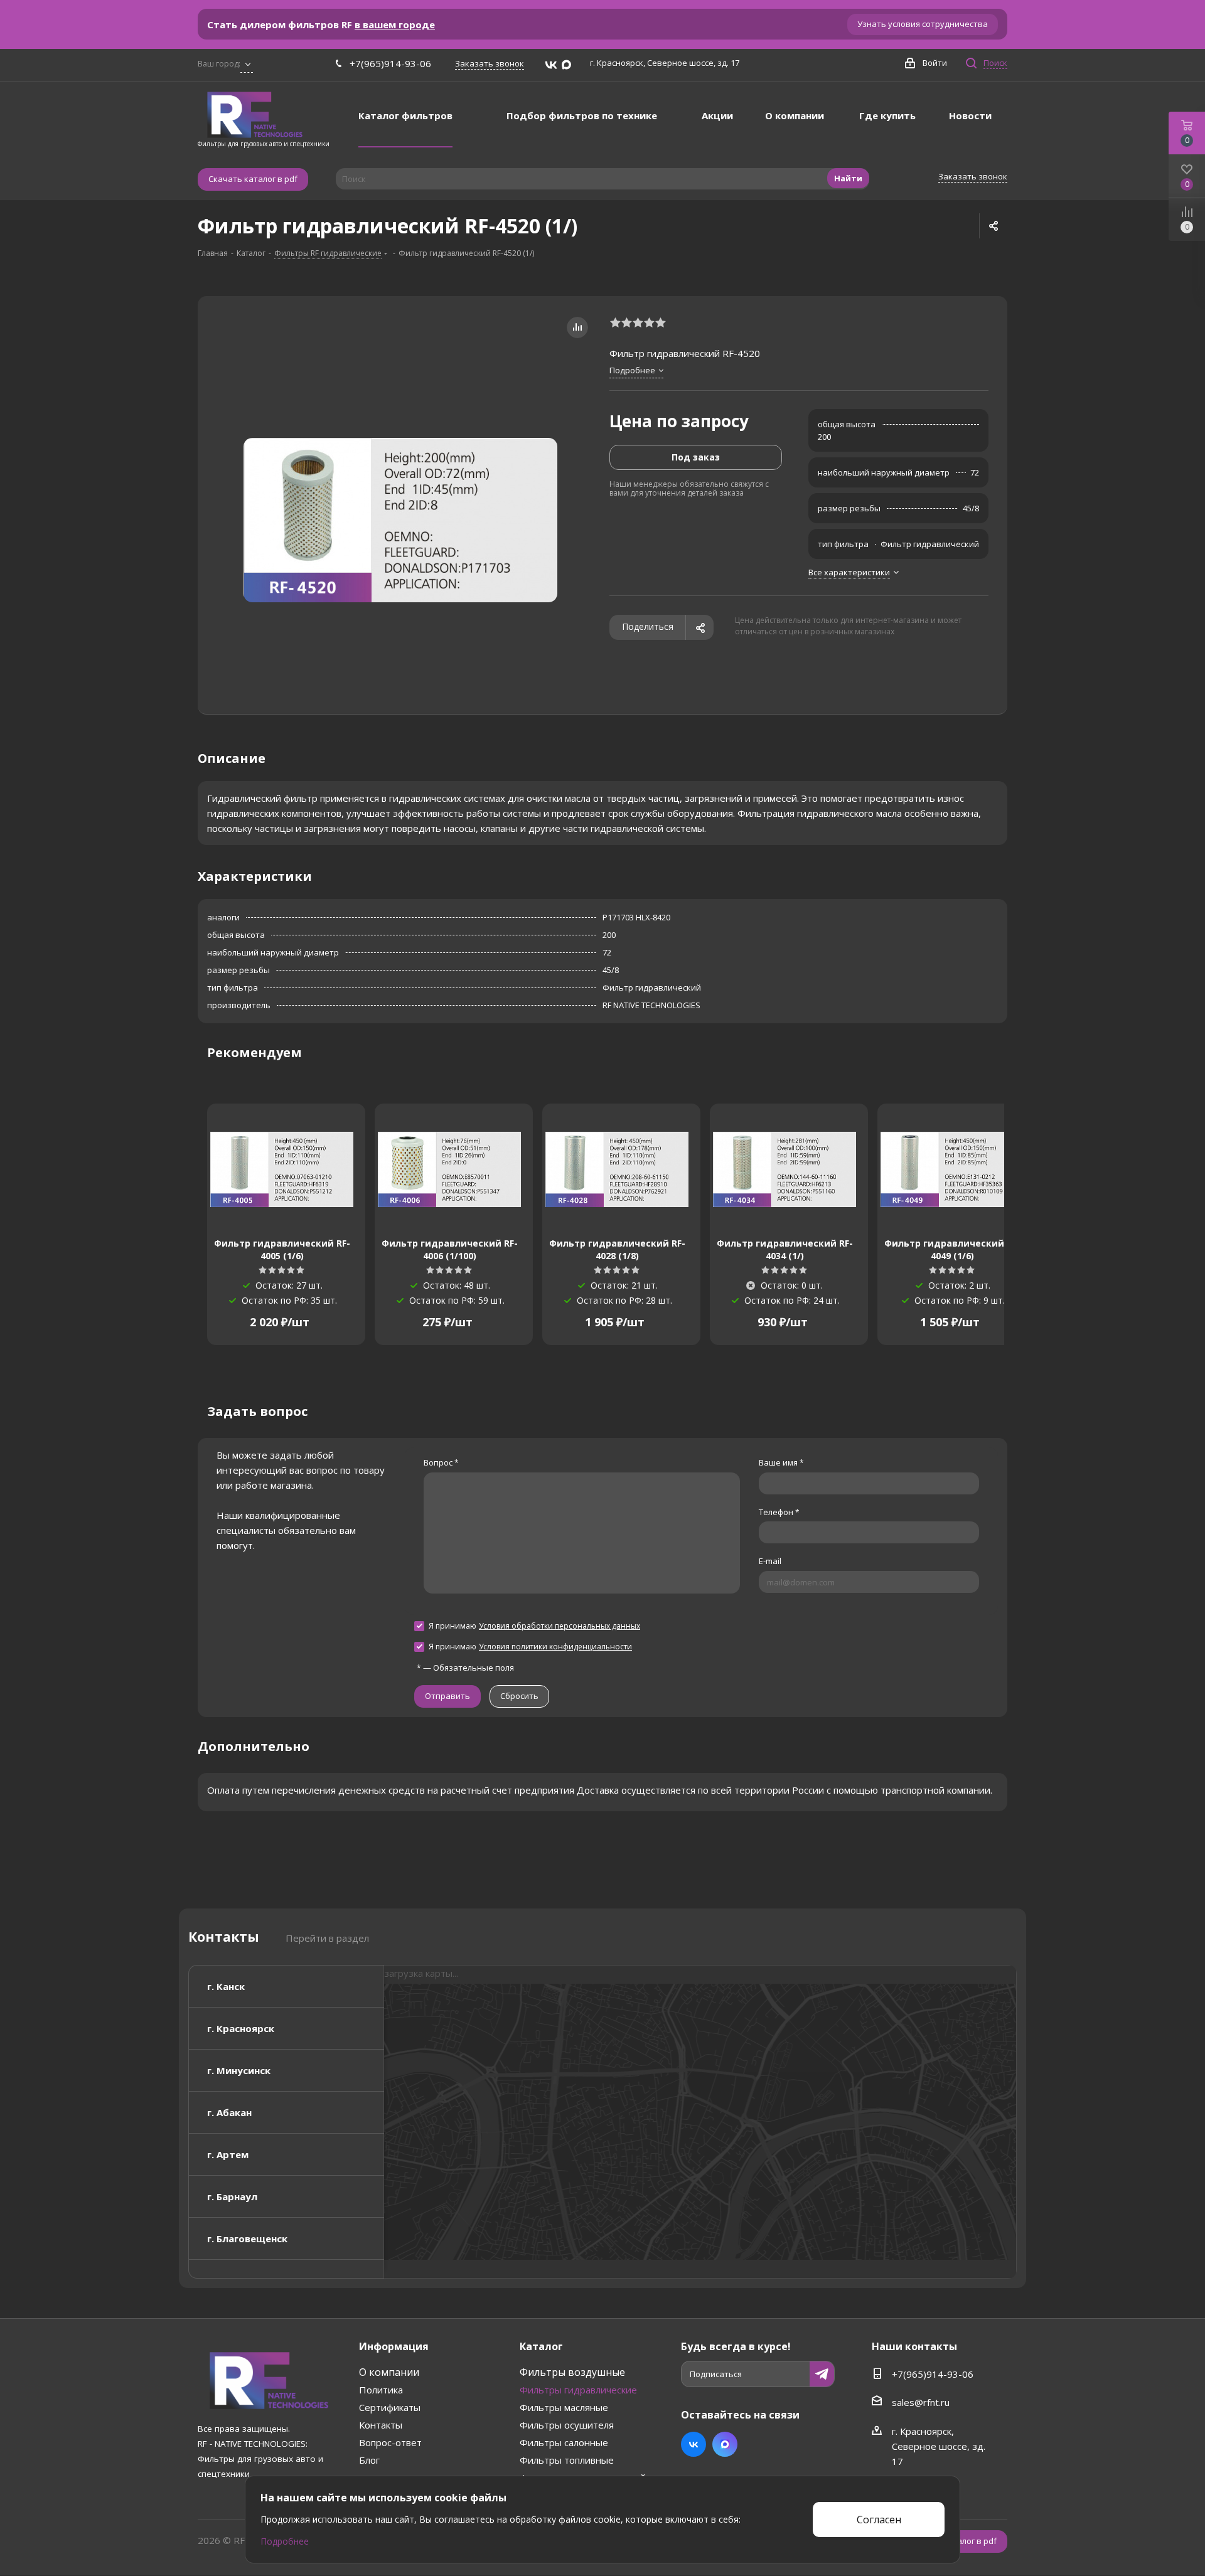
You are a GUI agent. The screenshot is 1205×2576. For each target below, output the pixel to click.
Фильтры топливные (567, 2460)
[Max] (566, 65)
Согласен (879, 2520)
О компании (389, 2372)
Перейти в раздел (327, 1938)
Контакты (381, 2425)
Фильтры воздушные (572, 2372)
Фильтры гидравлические (578, 2390)
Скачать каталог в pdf (253, 179)
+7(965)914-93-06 (390, 63)
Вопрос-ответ (390, 2442)
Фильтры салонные (564, 2442)
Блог (369, 2460)
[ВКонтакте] (551, 65)
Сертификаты (390, 2407)
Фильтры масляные (564, 2407)
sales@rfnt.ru (921, 2402)
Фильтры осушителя (567, 2425)
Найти (848, 178)
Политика (381, 2390)
